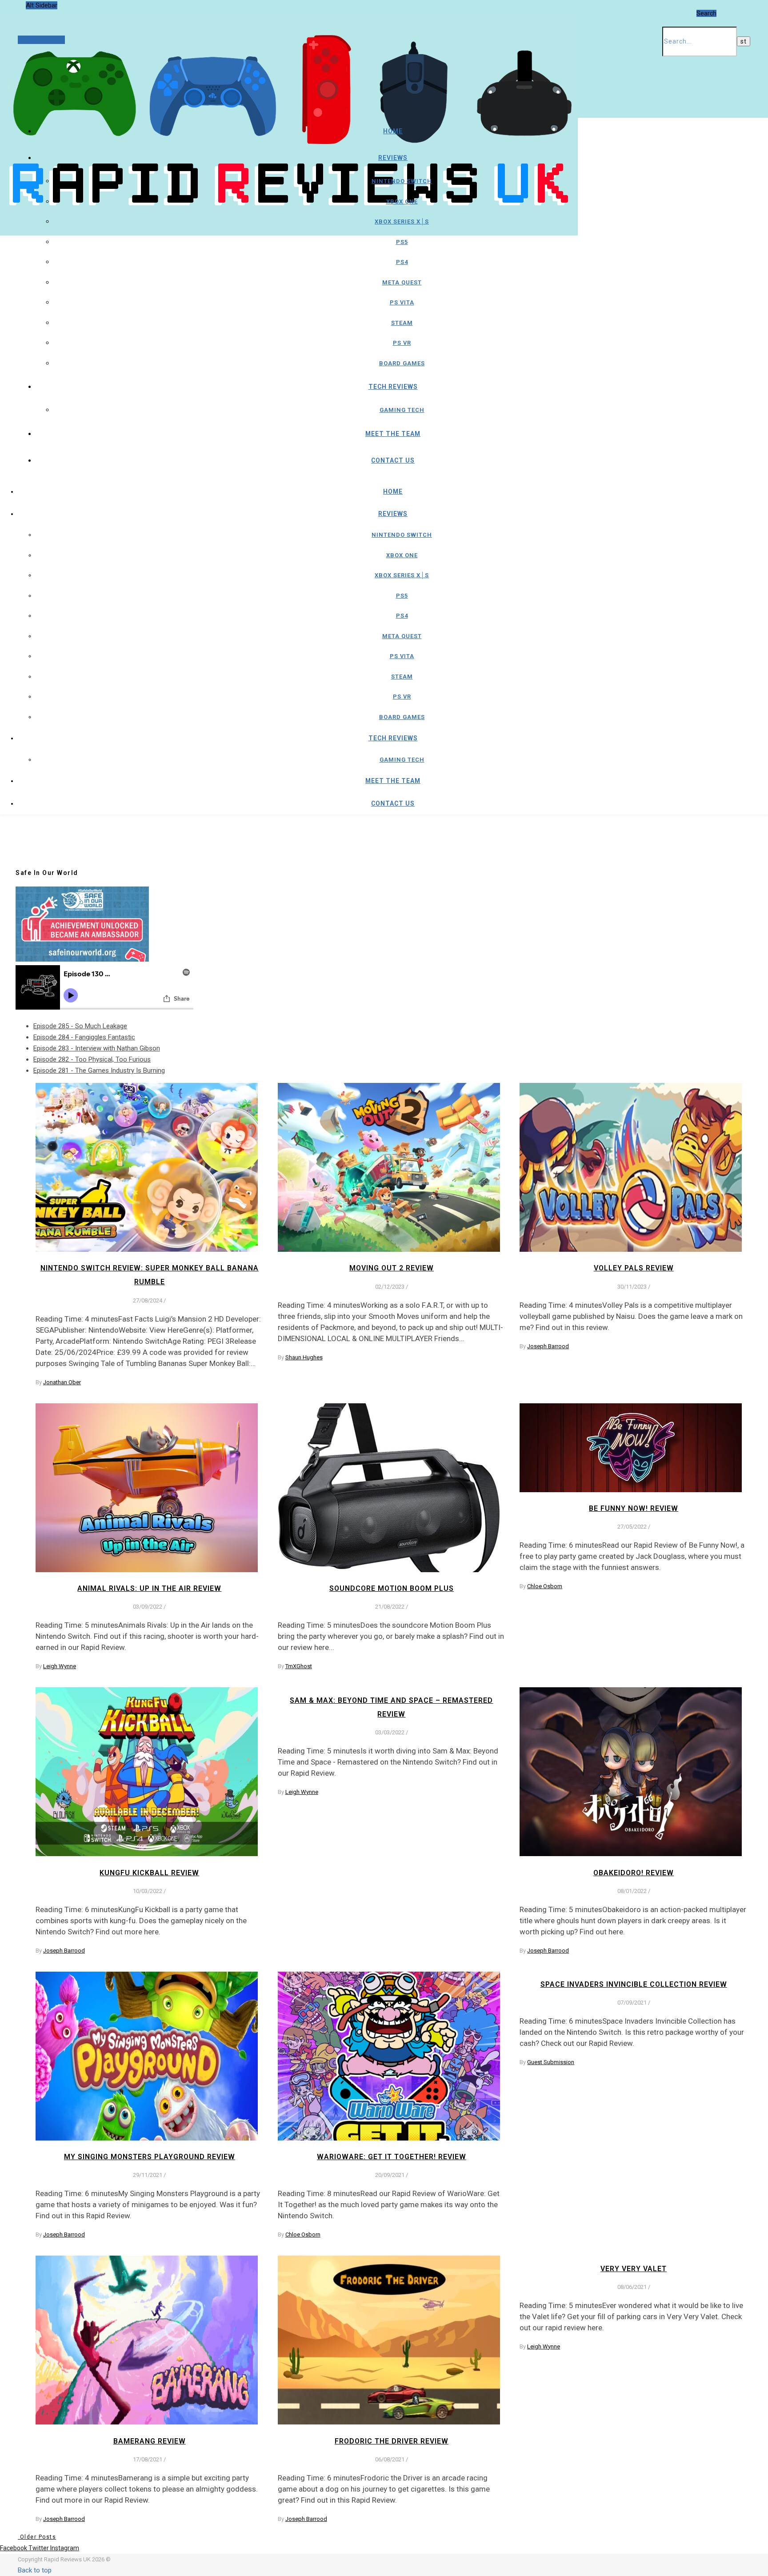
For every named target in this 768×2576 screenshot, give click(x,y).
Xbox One (402, 202)
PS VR (402, 343)
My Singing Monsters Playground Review (150, 2157)
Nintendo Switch (402, 181)
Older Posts (37, 2537)
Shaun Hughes (304, 1357)
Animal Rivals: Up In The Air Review (149, 1588)
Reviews (393, 158)
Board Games (402, 363)
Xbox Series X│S (402, 222)
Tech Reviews (393, 387)
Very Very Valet (634, 2269)
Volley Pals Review (634, 1268)
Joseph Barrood (548, 1346)
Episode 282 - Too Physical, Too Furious (92, 1059)
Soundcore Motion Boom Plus (392, 1588)
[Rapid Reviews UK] (289, 211)
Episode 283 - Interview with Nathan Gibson (97, 1048)
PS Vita (402, 302)
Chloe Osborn (545, 1586)
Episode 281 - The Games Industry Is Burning (99, 1070)
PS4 (402, 262)
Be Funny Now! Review (634, 1508)
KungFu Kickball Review (149, 1873)
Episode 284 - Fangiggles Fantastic (84, 1037)
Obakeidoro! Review (634, 1873)
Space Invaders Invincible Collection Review (634, 1984)
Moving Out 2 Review (392, 1268)
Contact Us (393, 460)
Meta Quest (402, 282)
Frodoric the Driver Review (392, 2441)
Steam (402, 323)
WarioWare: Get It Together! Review (392, 2157)
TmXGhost (299, 1666)
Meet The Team (393, 434)
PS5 (402, 242)
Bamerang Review (150, 2441)
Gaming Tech (402, 410)
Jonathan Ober (62, 1382)
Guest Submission (551, 2062)
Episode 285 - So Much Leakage (80, 1026)
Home (393, 131)
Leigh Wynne (60, 1666)
